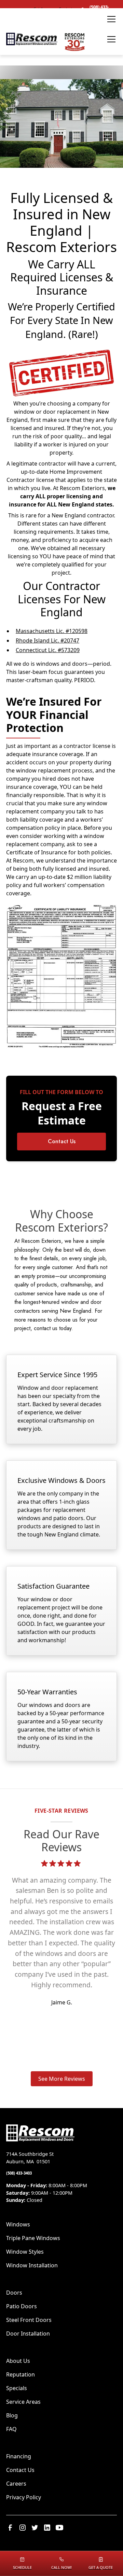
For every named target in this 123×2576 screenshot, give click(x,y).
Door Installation (28, 2334)
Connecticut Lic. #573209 (48, 650)
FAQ (11, 2429)
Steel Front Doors (29, 2320)
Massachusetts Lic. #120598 (52, 631)
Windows (18, 2224)
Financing (19, 2456)
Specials (17, 2388)
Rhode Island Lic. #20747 (47, 641)
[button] (110, 19)
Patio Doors (22, 2306)
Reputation (20, 2374)
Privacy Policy (24, 2497)
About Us (18, 2361)
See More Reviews (62, 2079)
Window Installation (32, 2265)
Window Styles (25, 2252)
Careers (16, 2484)
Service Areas (23, 2402)
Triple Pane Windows (33, 2238)
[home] (46, 39)
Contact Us (62, 1141)
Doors (14, 2293)
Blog (12, 2415)
